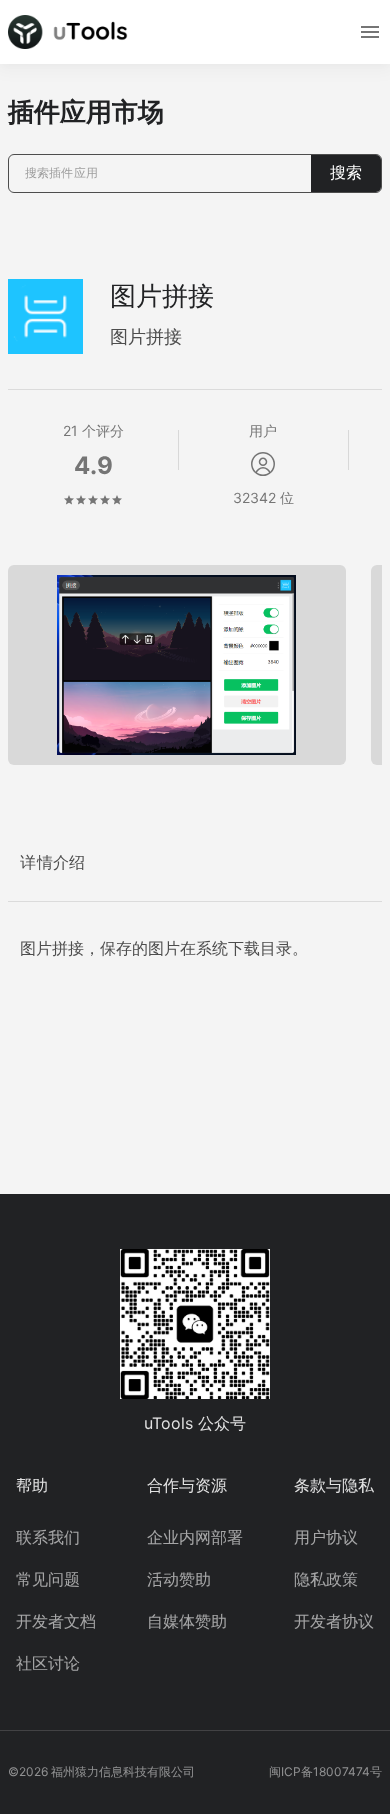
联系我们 (48, 1537)
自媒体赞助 (187, 1621)
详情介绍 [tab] (53, 862)
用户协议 (326, 1537)
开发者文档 (56, 1621)
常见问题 (48, 1579)
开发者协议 (334, 1621)
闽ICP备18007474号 (325, 1771)
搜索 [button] (346, 172)
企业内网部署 (195, 1537)
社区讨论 (48, 1663)
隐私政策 (326, 1579)
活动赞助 (179, 1579)
